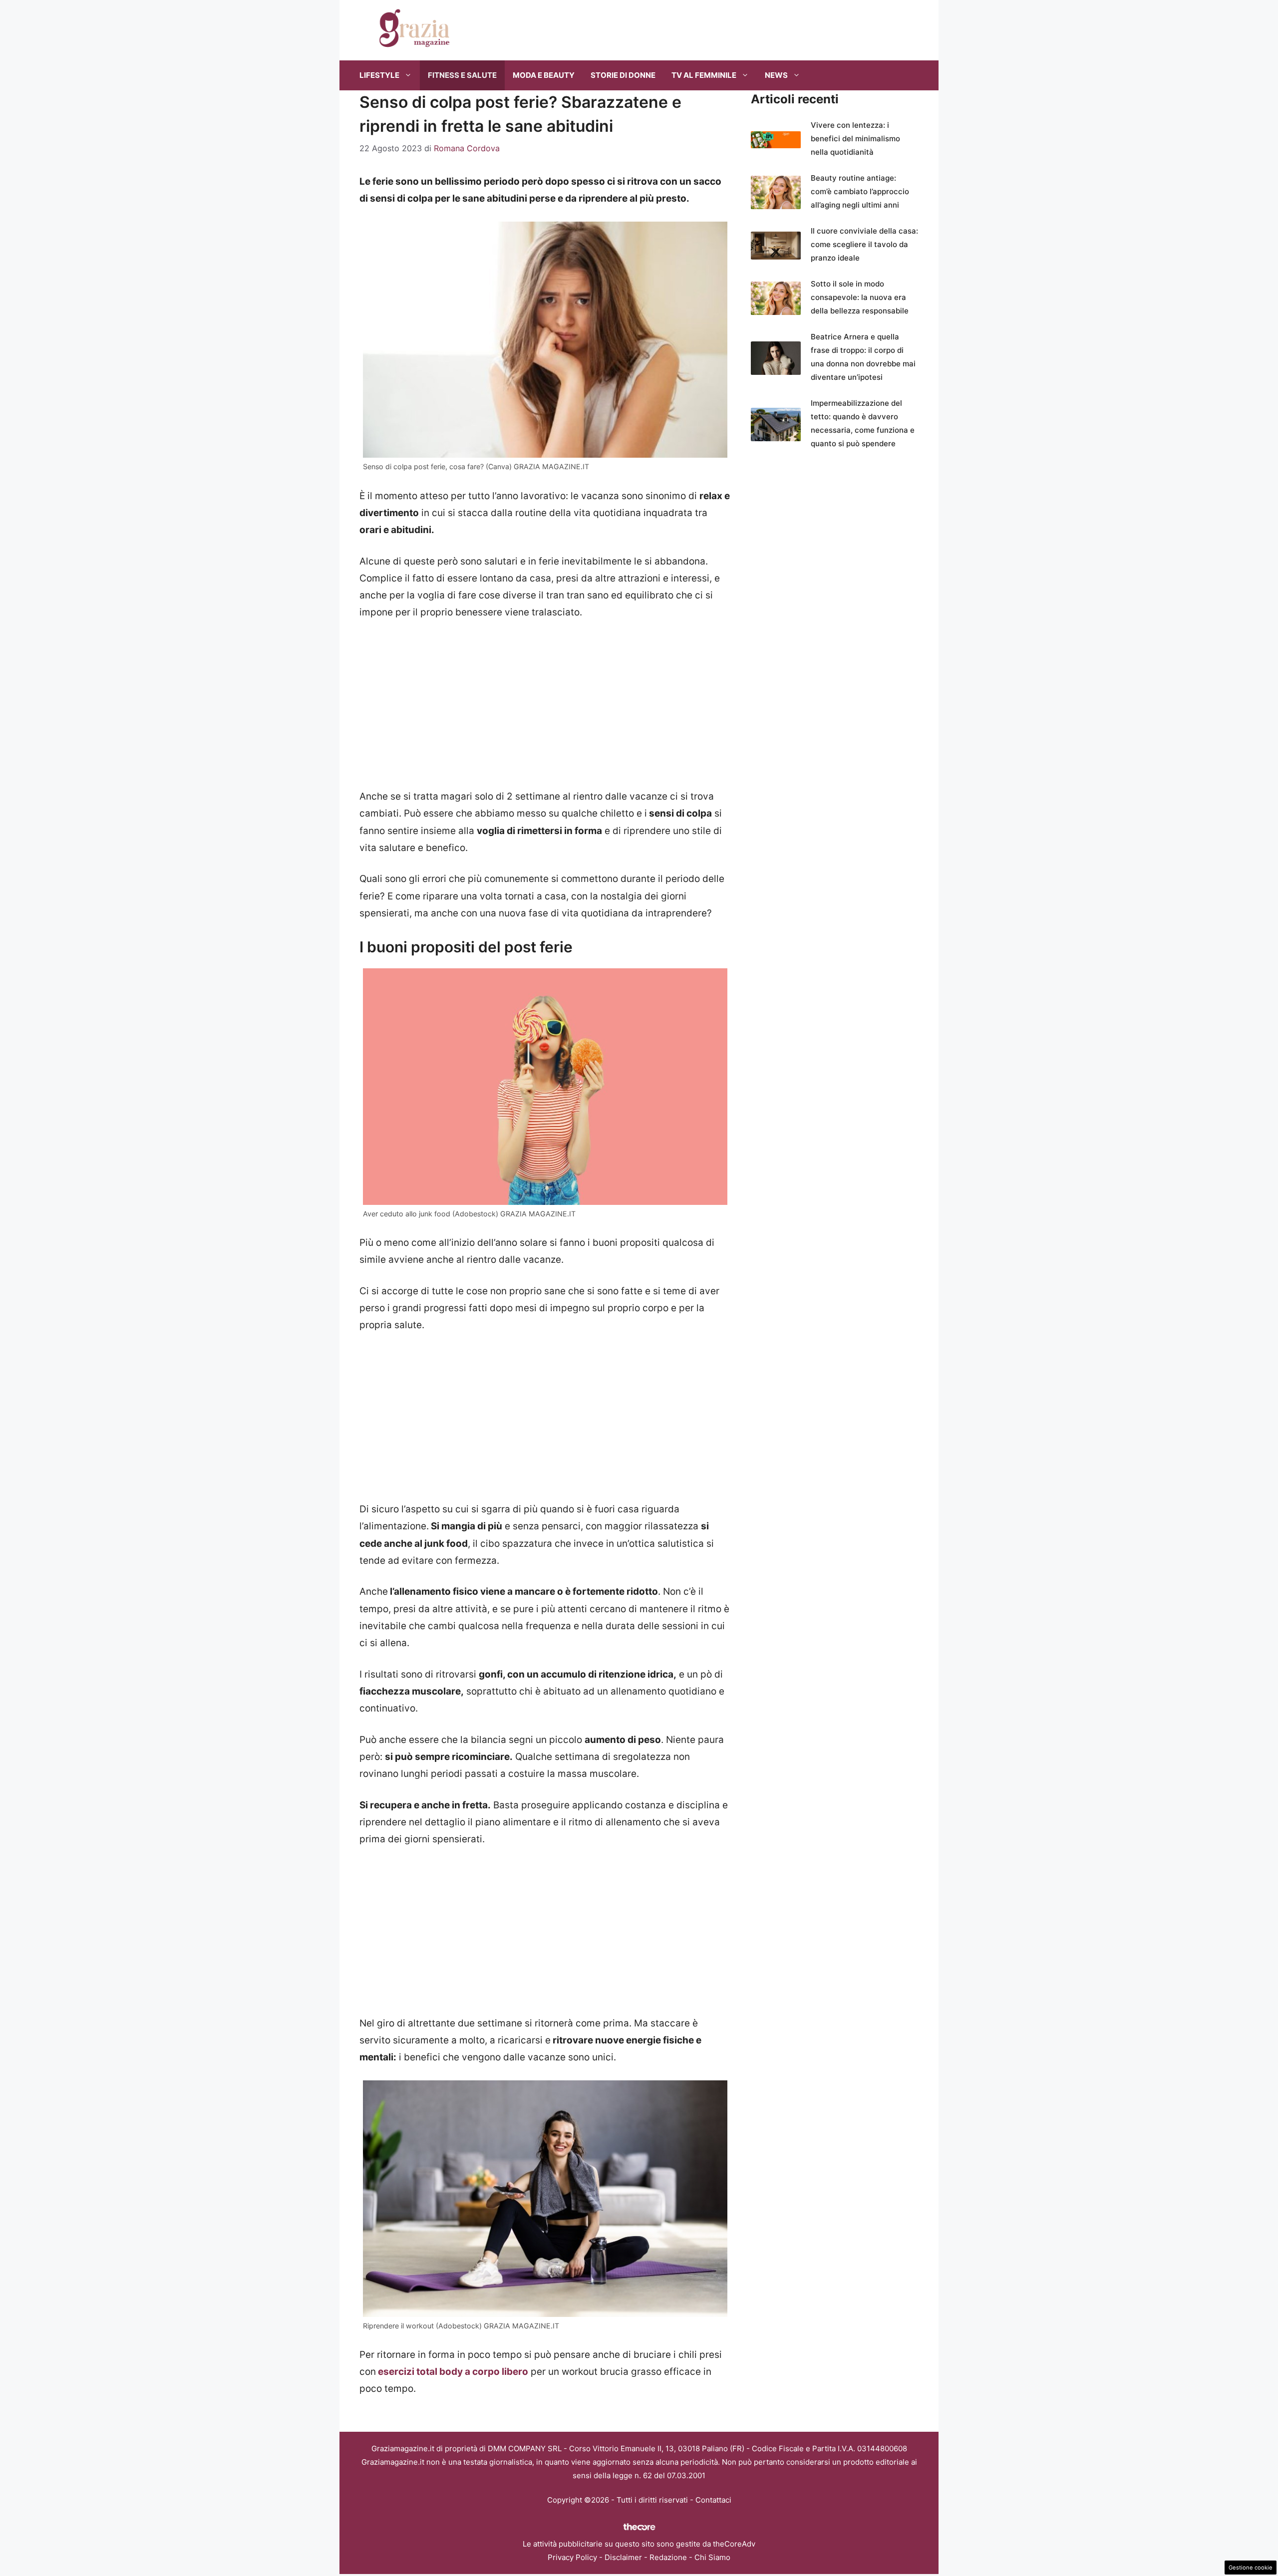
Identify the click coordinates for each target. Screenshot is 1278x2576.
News (776, 75)
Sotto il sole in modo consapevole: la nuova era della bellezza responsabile (860, 297)
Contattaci (713, 2500)
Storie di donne (623, 75)
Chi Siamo (712, 2557)
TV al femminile (704, 75)
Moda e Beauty (544, 75)
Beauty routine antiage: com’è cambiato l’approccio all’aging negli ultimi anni (860, 191)
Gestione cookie (1251, 2568)
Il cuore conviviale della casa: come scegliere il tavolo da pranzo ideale (864, 244)
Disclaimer (623, 2557)
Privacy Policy (572, 2557)
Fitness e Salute (462, 75)
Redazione (668, 2557)
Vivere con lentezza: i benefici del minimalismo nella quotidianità (855, 139)
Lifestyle (379, 75)
